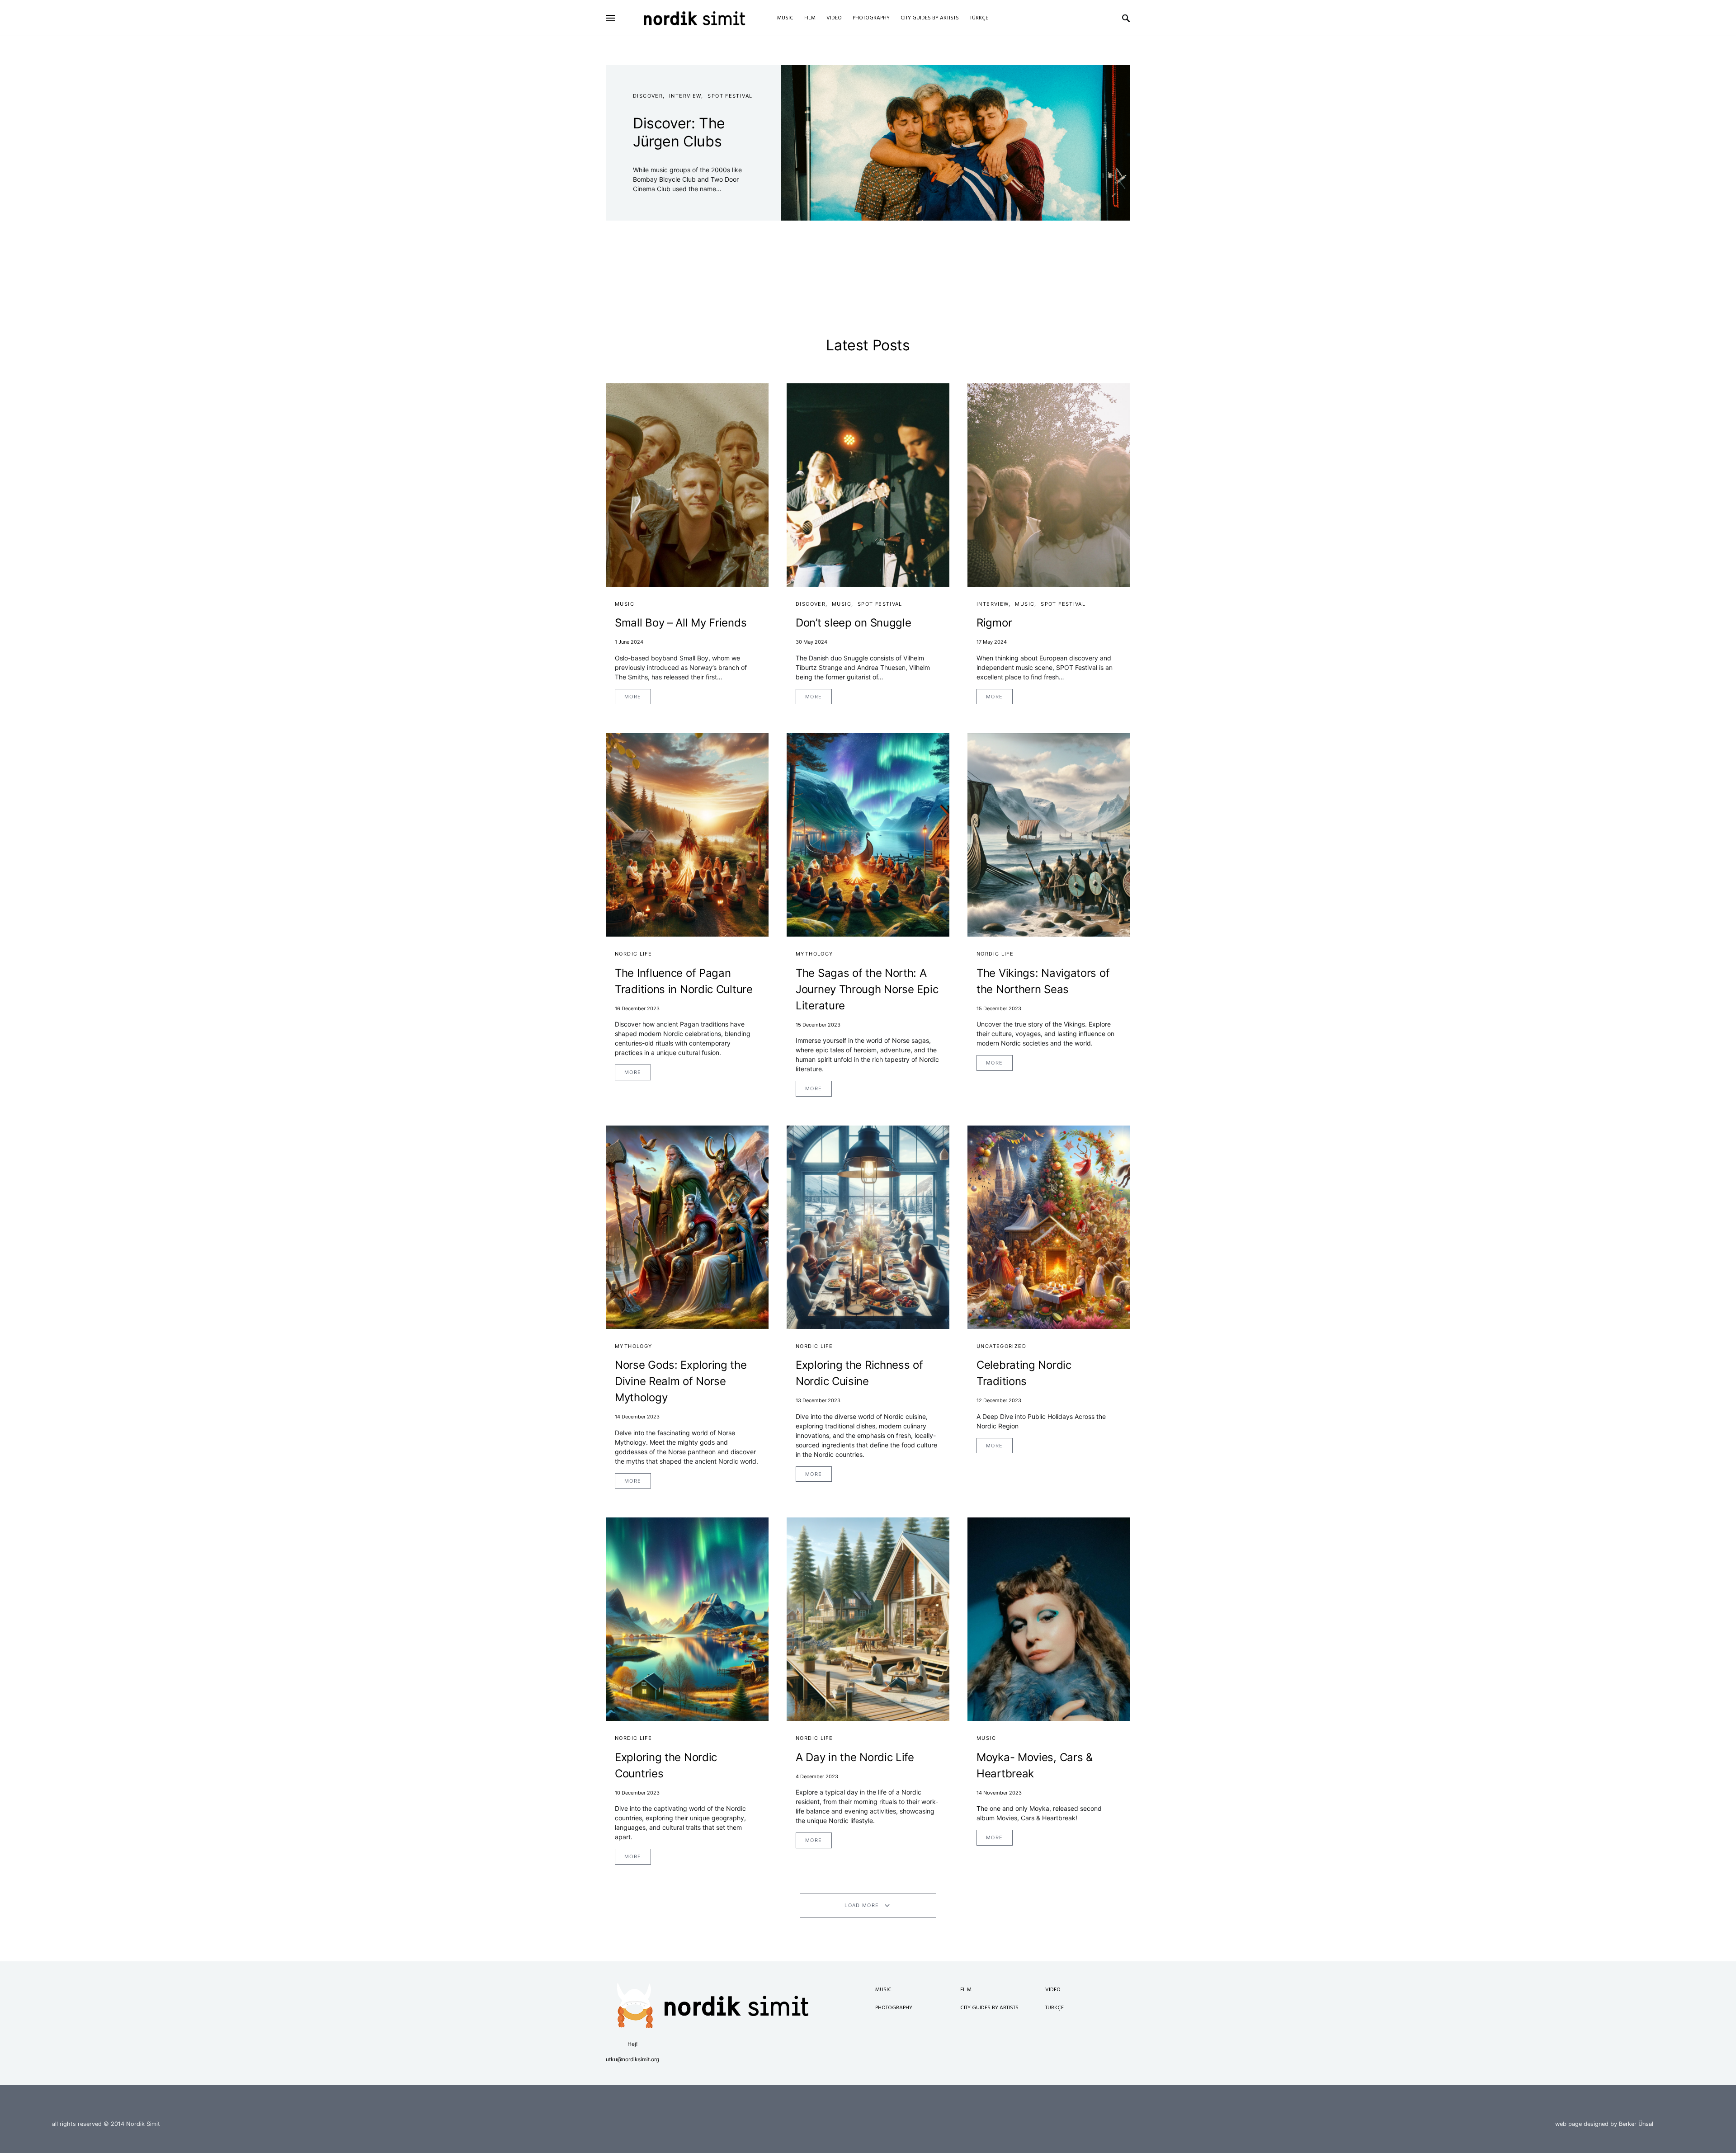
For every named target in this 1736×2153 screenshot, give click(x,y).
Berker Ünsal (1636, 2124)
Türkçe (1054, 2008)
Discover (648, 96)
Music (625, 604)
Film (966, 1990)
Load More (862, 1905)
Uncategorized (1001, 1346)
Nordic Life (633, 954)
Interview (685, 96)
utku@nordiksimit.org (632, 2059)
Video (1053, 1990)
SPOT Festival (730, 96)
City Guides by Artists (989, 2008)
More (633, 697)
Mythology (814, 954)
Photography (894, 2008)
